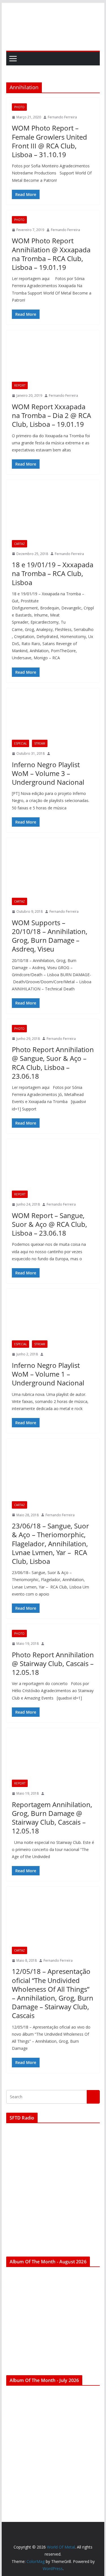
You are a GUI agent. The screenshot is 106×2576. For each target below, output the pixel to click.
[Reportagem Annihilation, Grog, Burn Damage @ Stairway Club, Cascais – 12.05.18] (53, 1757)
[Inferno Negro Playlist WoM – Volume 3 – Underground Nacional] (53, 717)
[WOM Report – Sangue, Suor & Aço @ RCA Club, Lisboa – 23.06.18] (53, 1168)
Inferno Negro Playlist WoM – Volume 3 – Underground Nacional (48, 773)
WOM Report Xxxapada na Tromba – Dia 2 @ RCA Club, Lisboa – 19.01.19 (51, 415)
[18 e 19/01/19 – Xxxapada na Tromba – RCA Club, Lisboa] (53, 513)
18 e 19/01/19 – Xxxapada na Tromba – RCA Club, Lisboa (53, 573)
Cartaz (20, 544)
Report (20, 385)
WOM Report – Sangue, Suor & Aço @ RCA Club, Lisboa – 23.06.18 (49, 1224)
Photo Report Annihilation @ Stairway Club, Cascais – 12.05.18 (53, 1663)
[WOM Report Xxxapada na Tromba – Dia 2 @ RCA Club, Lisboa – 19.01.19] (53, 359)
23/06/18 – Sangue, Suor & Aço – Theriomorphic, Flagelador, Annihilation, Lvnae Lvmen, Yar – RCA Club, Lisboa (50, 1543)
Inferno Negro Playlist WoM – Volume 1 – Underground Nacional (48, 1374)
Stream (40, 743)
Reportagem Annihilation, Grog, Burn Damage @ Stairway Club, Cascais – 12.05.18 (52, 1818)
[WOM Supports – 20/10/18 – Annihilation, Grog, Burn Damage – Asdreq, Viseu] (53, 871)
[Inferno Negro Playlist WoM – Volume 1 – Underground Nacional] (53, 1317)
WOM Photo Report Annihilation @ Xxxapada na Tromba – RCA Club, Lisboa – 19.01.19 (51, 254)
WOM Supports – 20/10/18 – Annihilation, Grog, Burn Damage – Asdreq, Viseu (50, 936)
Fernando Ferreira (62, 117)
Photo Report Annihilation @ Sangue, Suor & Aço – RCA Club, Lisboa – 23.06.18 (53, 1063)
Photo (19, 107)
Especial (20, 743)
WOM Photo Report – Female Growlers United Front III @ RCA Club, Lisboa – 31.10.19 (49, 141)
